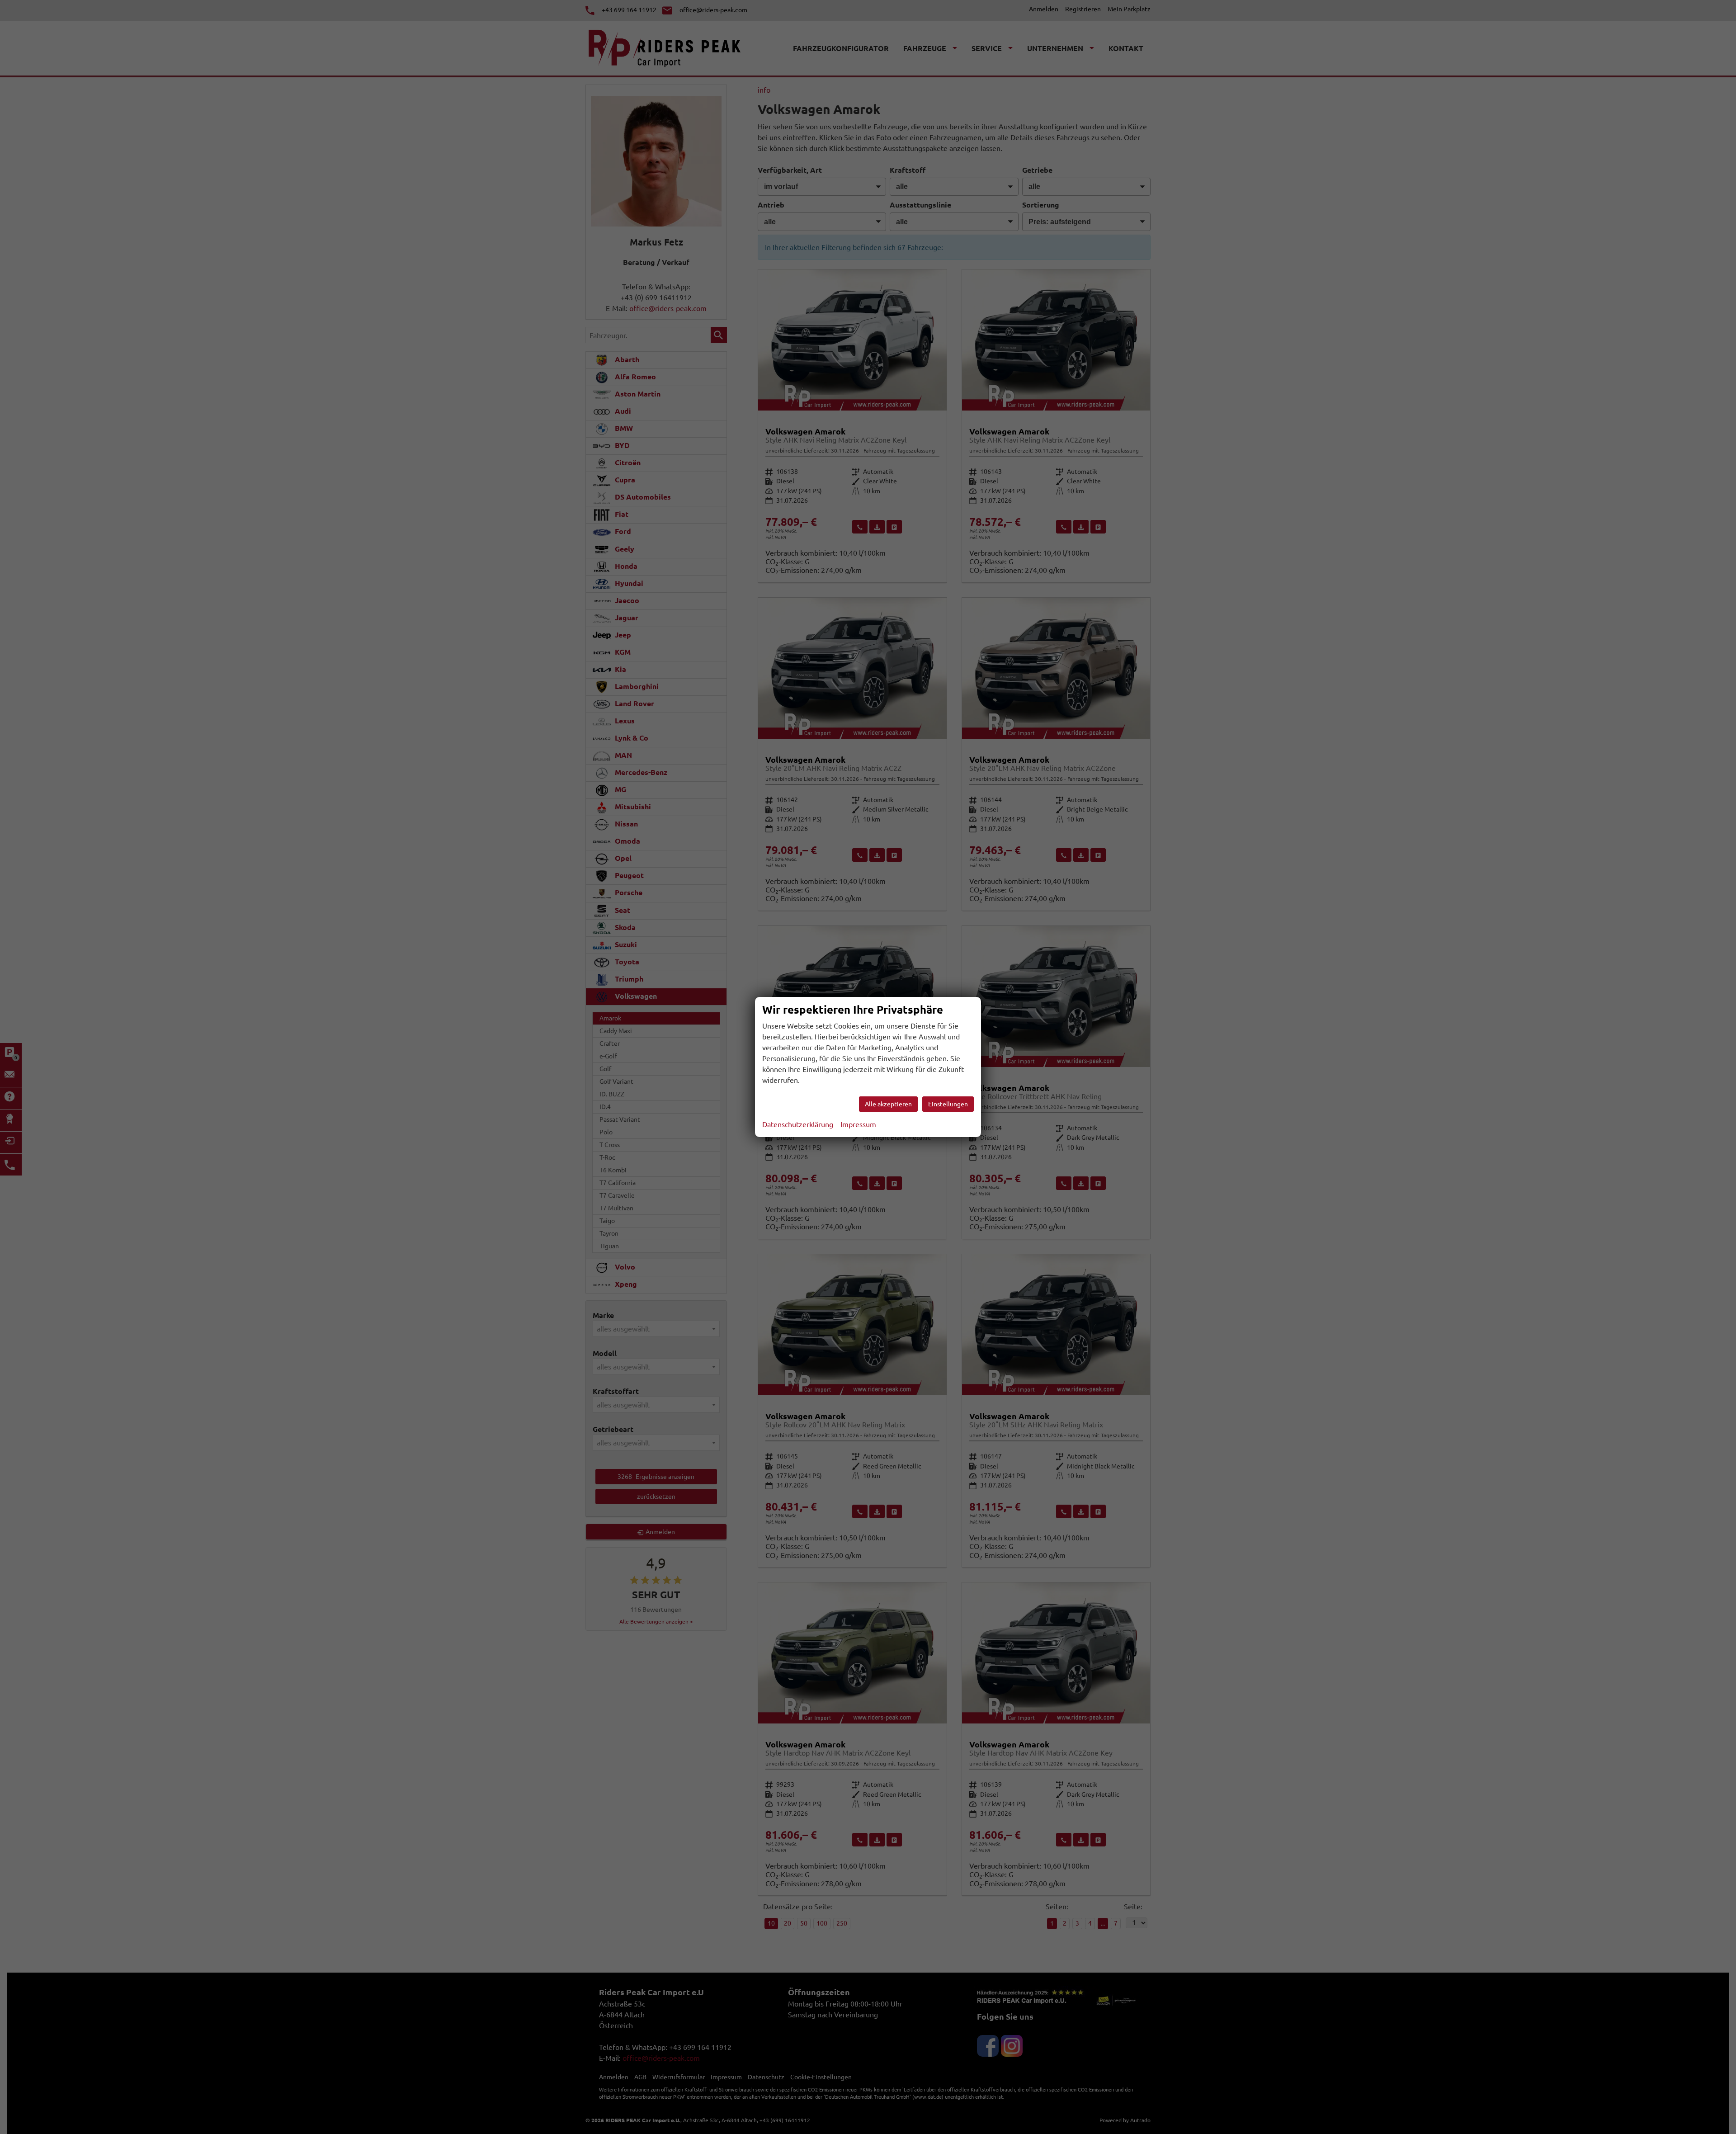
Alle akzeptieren (888, 1104)
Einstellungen (948, 1104)
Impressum (858, 1124)
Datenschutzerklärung (798, 1124)
